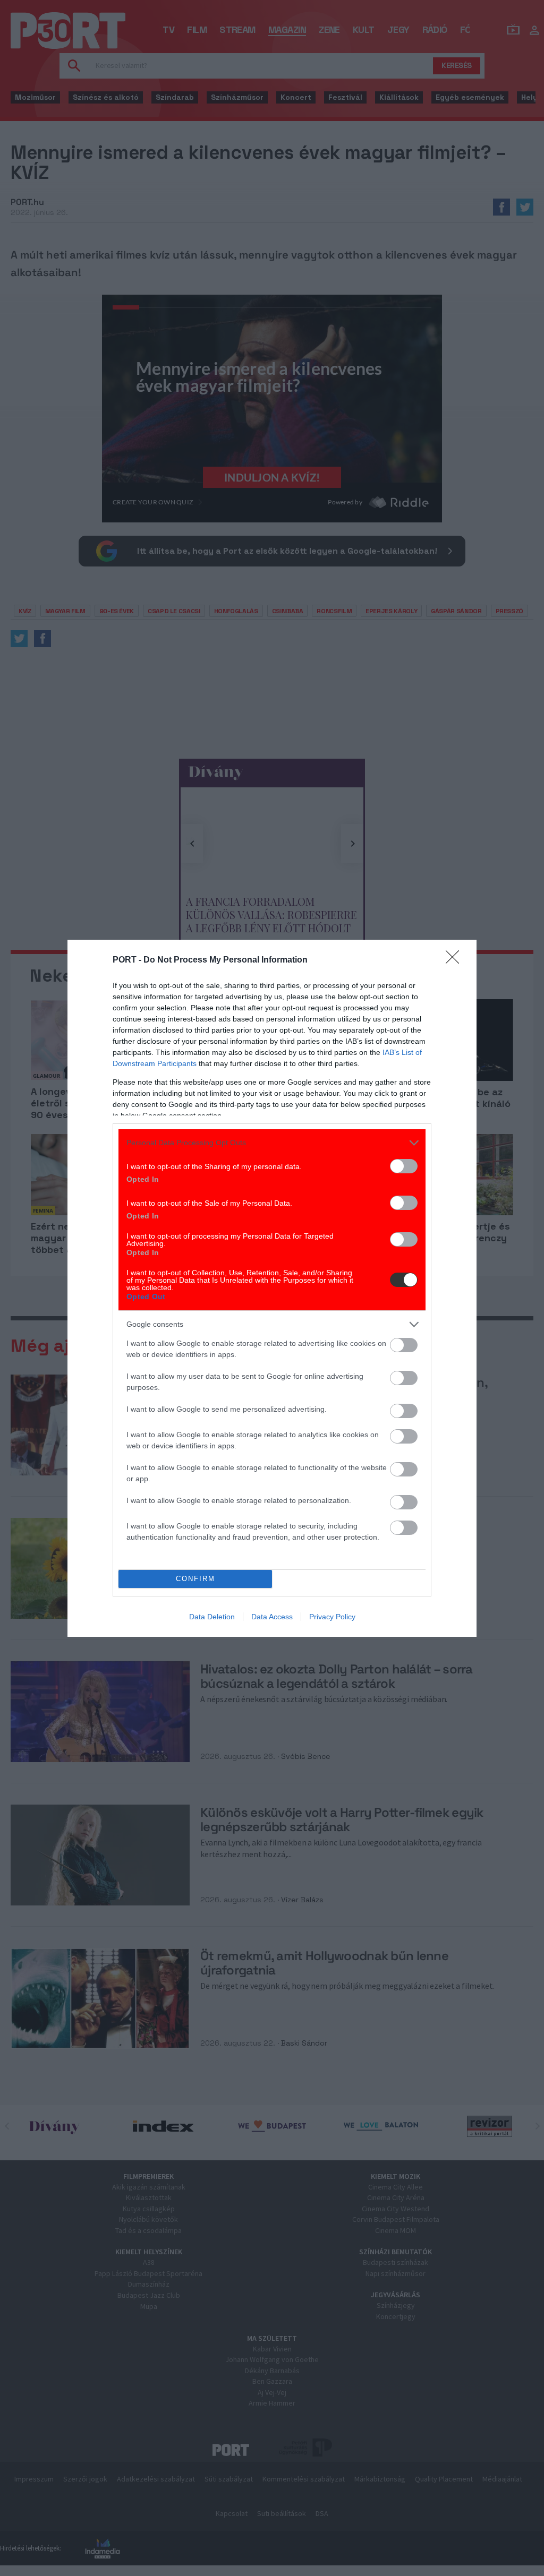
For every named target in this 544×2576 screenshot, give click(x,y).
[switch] (404, 1166)
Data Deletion (212, 1617)
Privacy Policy (332, 1617)
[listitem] (272, 1143)
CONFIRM (195, 1579)
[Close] (456, 960)
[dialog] (272, 1288)
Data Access (272, 1617)
